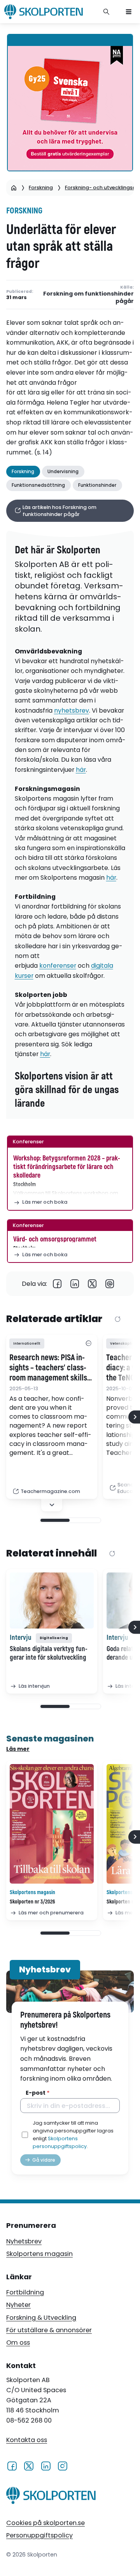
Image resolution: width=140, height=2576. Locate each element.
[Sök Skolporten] (107, 12)
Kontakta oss (27, 2440)
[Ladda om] (118, 1320)
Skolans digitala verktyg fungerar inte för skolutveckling (49, 1653)
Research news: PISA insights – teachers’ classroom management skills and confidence (48, 1368)
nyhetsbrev (72, 710)
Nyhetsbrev (24, 2241)
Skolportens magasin (39, 2254)
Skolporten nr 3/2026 (32, 1902)
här (81, 770)
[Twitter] (92, 1284)
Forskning (41, 188)
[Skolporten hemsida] (44, 12)
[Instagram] (62, 2465)
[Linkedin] (75, 1284)
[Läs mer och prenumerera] (52, 1824)
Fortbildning (25, 2292)
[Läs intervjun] (52, 1601)
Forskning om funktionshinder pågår (88, 297)
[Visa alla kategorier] (88, 1344)
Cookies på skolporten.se (45, 2523)
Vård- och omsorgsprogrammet (55, 1239)
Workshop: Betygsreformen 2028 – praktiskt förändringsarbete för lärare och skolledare (67, 1167)
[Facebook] (57, 1284)
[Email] (110, 1284)
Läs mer (18, 1749)
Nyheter (18, 2305)
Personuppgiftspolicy (39, 2535)
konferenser (58, 966)
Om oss (18, 2343)
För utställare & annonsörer (49, 2330)
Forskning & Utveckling (41, 2318)
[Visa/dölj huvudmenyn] (129, 12)
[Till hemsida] (51, 2497)
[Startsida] (14, 188)
